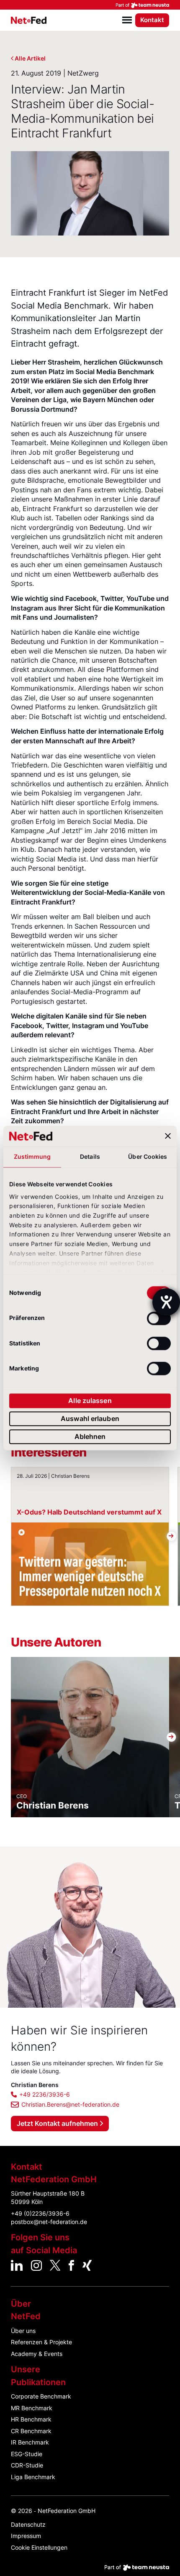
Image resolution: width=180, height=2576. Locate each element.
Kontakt (152, 20)
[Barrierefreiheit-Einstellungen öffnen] (166, 1302)
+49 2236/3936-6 (45, 2094)
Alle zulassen (90, 1401)
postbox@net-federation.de (49, 2222)
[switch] (159, 1318)
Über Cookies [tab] (148, 1157)
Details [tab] (90, 1157)
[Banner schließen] (168, 1136)
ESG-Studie (27, 2454)
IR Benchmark (30, 2442)
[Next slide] (171, 1536)
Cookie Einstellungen (39, 2547)
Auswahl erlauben (90, 1418)
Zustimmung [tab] (32, 1157)
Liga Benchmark (33, 2477)
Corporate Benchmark (41, 2396)
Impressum (26, 2536)
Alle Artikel (30, 58)
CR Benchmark (31, 2431)
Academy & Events (37, 2354)
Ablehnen (90, 1436)
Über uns (23, 2331)
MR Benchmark (32, 2408)
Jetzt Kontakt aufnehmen (57, 2123)
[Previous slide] (9, 1536)
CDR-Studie (27, 2465)
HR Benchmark (31, 2419)
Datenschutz (28, 2524)
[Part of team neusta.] (90, 5)
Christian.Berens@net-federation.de (70, 2104)
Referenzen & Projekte (41, 2342)
